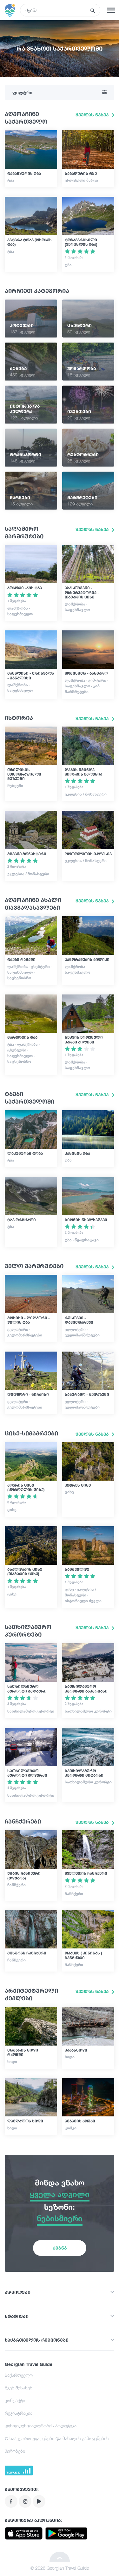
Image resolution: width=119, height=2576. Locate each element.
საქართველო (19, 2375)
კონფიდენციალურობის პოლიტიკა (41, 2426)
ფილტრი (22, 92)
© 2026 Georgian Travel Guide (60, 2568)
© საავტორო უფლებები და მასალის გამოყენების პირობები (57, 2445)
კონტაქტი (15, 2400)
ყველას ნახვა (93, 115)
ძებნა (60, 2248)
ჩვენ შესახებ (19, 2388)
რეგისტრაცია (19, 2413)
